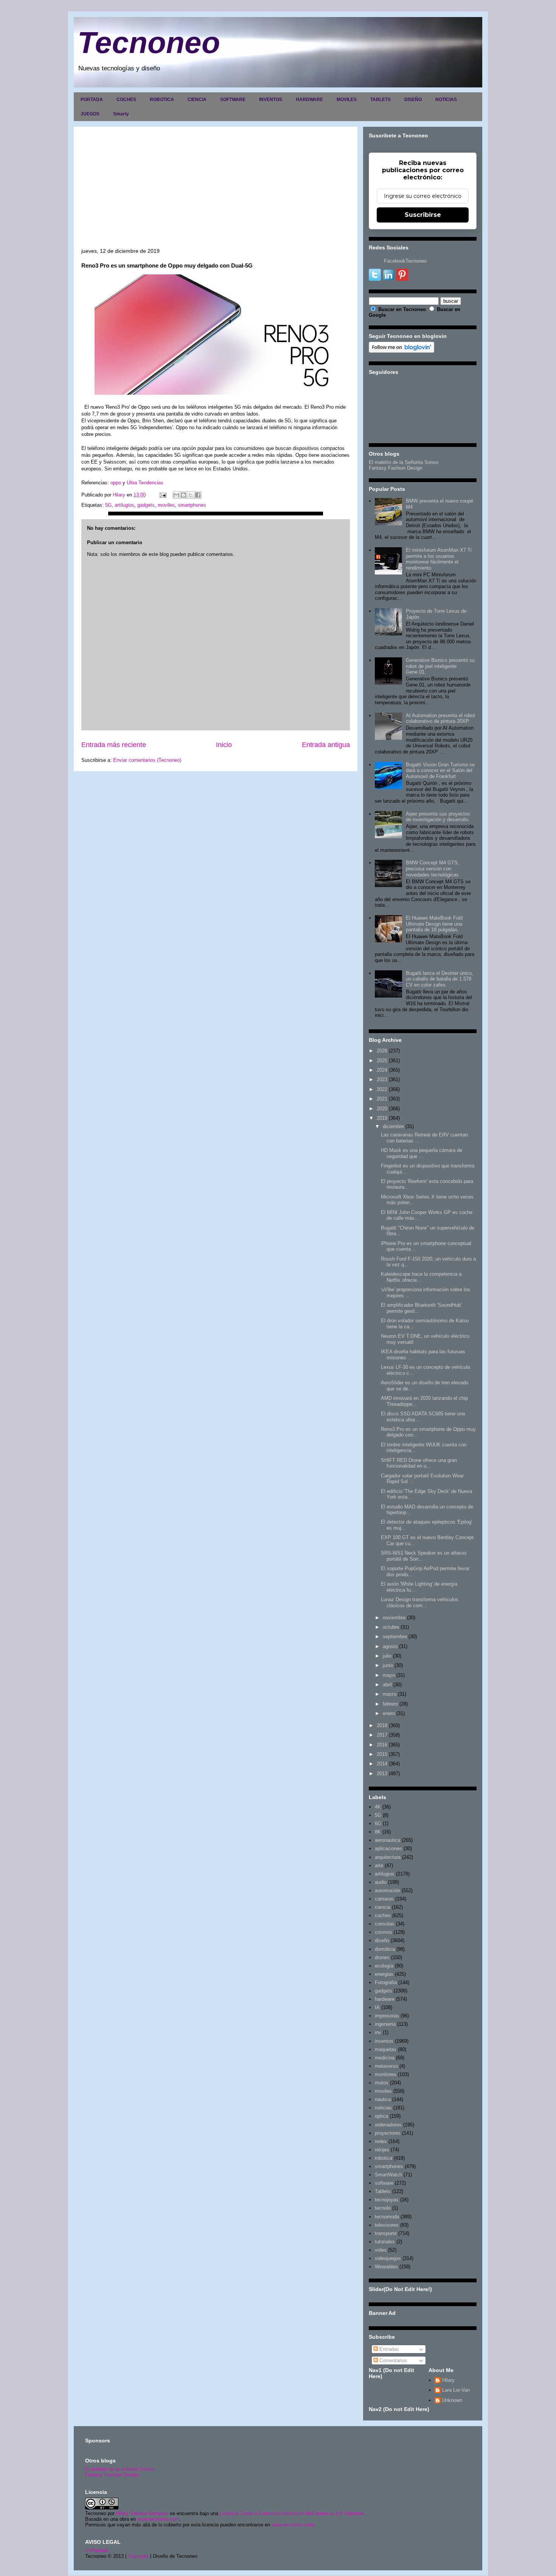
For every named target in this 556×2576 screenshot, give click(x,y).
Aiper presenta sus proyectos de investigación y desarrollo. (438, 817)
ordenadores (388, 2125)
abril (387, 1685)
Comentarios (392, 2360)
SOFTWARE (233, 100)
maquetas (386, 2049)
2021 (382, 1099)
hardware (385, 1999)
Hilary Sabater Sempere (142, 2513)
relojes (382, 2150)
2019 (382, 1118)
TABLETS (381, 100)
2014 (382, 1764)
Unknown (452, 2400)
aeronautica (387, 1840)
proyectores (388, 2133)
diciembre (393, 1126)
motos (382, 2083)
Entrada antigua (326, 745)
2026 (382, 1051)
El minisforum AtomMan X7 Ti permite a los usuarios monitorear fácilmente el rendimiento (439, 559)
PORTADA (92, 100)
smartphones (192, 505)
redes (381, 2141)
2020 (382, 1109)
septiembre (395, 1637)
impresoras (387, 2016)
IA (377, 2007)
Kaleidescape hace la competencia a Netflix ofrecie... (421, 1277)
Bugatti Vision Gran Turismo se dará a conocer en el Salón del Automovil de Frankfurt (440, 770)
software (384, 2183)
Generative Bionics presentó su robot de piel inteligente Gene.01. (440, 666)
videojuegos (388, 2258)
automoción (387, 1890)
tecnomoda (387, 2217)
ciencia (383, 1907)
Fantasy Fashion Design (395, 468)
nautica (383, 2099)
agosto (390, 1646)
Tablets (383, 2191)
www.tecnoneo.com (158, 2519)
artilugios (124, 505)
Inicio (224, 745)
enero (389, 1713)
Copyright (138, 2556)
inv (378, 2032)
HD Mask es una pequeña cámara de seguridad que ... (422, 1153)
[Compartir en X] (191, 495)
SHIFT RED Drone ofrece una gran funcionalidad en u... (419, 1463)
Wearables (386, 2267)
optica (381, 2116)
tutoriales (385, 2242)
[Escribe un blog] (183, 495)
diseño (382, 1940)
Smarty (121, 114)
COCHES (126, 100)
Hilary (448, 2380)
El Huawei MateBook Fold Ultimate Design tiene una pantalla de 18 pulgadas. (434, 924)
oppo (116, 483)
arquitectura (388, 1857)
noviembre (394, 1618)
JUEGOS (90, 114)
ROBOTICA (162, 100)
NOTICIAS (446, 100)
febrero (390, 1704)
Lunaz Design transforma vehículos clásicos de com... (420, 1602)
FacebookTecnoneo (405, 261)
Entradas (388, 2349)
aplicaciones (388, 1848)
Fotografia (386, 1982)
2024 (382, 1070)
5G (108, 505)
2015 (382, 1754)
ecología (384, 1966)
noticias (383, 2108)
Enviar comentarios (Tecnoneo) (147, 760)
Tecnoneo (149, 43)
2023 (382, 1079)
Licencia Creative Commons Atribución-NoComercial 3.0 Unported (292, 2513)
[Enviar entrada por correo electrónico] (162, 495)
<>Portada (97, 2550)
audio (381, 1882)
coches (383, 1915)
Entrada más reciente (114, 745)
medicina (385, 2058)
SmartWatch (388, 2175)
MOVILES (347, 100)
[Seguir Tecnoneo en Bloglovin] (401, 351)
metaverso (386, 2066)
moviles (166, 505)
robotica (384, 2158)
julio (387, 1656)
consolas (385, 1924)
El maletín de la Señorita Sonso (404, 462)
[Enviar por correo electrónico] (176, 495)
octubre (391, 1627)
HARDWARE (309, 100)
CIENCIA (197, 100)
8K (378, 1832)
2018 (382, 1725)
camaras (384, 1899)
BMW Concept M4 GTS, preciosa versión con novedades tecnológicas (433, 869)
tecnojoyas (387, 2200)
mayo (389, 1675)
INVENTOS (271, 100)
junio (388, 1665)
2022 (382, 1089)
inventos (384, 2041)
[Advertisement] (216, 191)
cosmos (384, 1932)
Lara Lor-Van (456, 2390)
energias (384, 1974)
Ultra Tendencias (145, 483)
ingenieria (385, 2024)
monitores (386, 2074)
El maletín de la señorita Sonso (120, 2469)
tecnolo (383, 2208)
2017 (382, 1735)
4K (378, 1807)
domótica (385, 1949)
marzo (390, 1694)
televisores (387, 2225)
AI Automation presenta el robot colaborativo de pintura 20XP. (440, 718)
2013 (382, 1774)
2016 (382, 1745)
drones (382, 1957)
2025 (382, 1061)
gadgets (146, 505)
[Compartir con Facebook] (198, 495)
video (381, 2250)
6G (378, 1823)
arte (379, 1865)
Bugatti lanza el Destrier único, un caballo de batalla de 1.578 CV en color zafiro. (440, 979)
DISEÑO (413, 100)
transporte (386, 2233)
